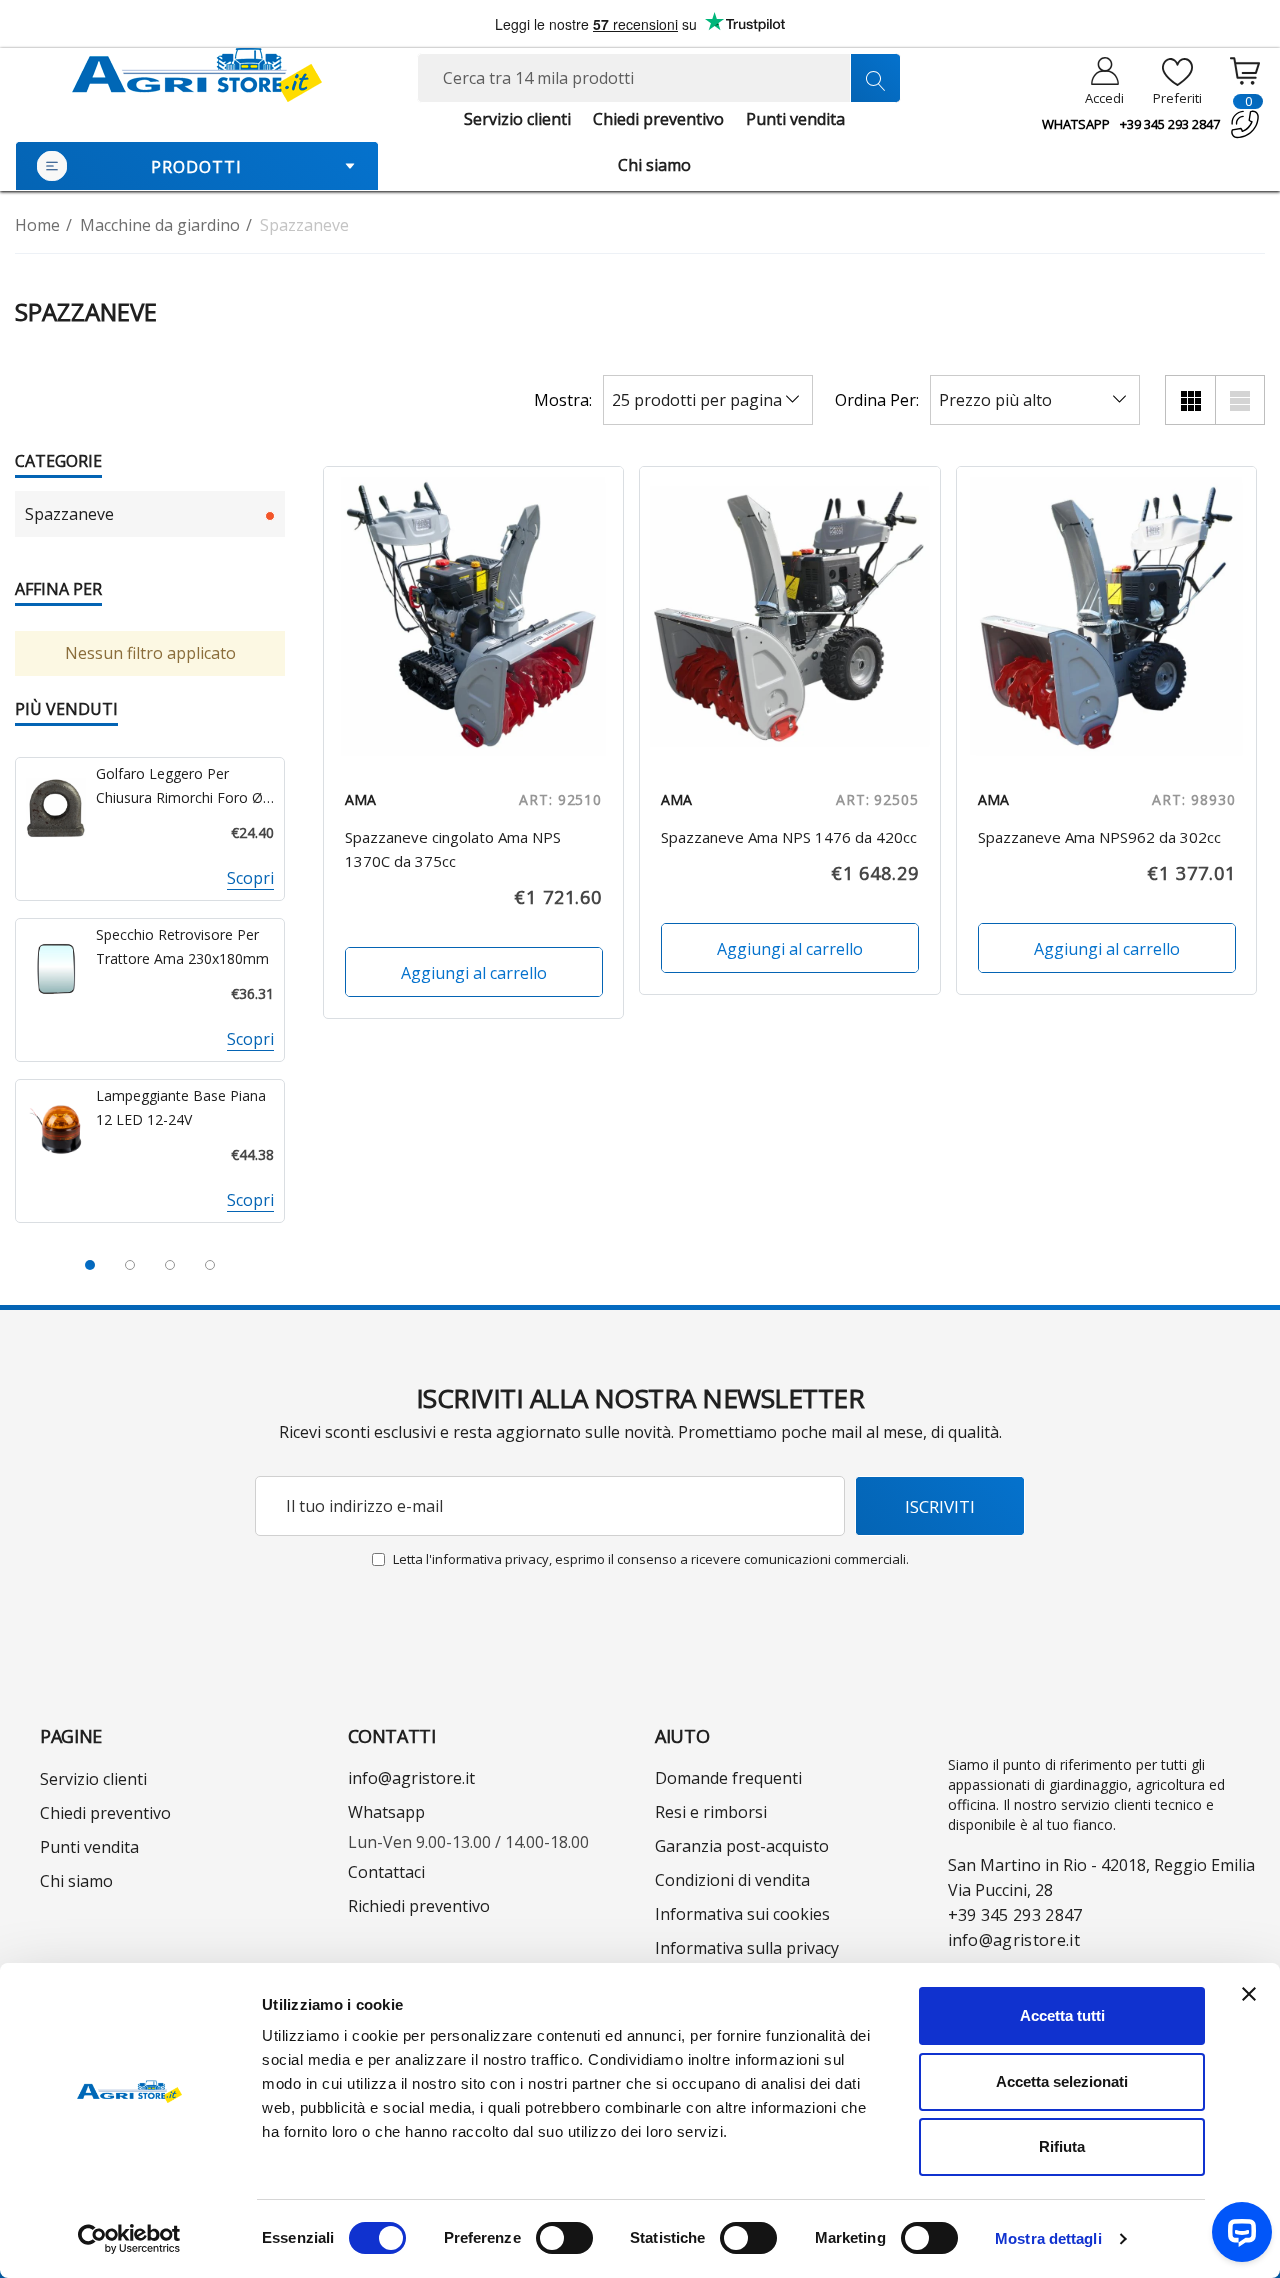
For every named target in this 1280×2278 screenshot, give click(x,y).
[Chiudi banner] (1249, 1994)
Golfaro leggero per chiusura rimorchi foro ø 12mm (179, 787)
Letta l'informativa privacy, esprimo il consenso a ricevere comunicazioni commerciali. (651, 1559)
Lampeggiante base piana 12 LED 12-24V (181, 1107)
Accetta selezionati (1062, 2081)
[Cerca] (875, 78)
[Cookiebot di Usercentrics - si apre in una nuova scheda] (129, 2239)
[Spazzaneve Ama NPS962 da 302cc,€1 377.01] (1107, 617)
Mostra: (563, 400)
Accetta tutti (1062, 2015)
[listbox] (1035, 400)
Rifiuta (1062, 2146)
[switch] (564, 2238)
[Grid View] (1190, 400)
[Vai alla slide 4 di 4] (210, 1265)
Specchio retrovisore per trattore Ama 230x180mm (182, 946)
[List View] (1240, 400)
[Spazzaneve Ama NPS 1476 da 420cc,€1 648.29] (790, 617)
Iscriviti (940, 1506)
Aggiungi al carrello (473, 973)
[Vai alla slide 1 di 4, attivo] (90, 1265)
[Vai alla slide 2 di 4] (130, 1265)
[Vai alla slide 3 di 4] (170, 1265)
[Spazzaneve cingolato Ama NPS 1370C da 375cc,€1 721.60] (474, 617)
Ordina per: (877, 400)
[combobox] (659, 78)
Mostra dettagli (1048, 2238)
